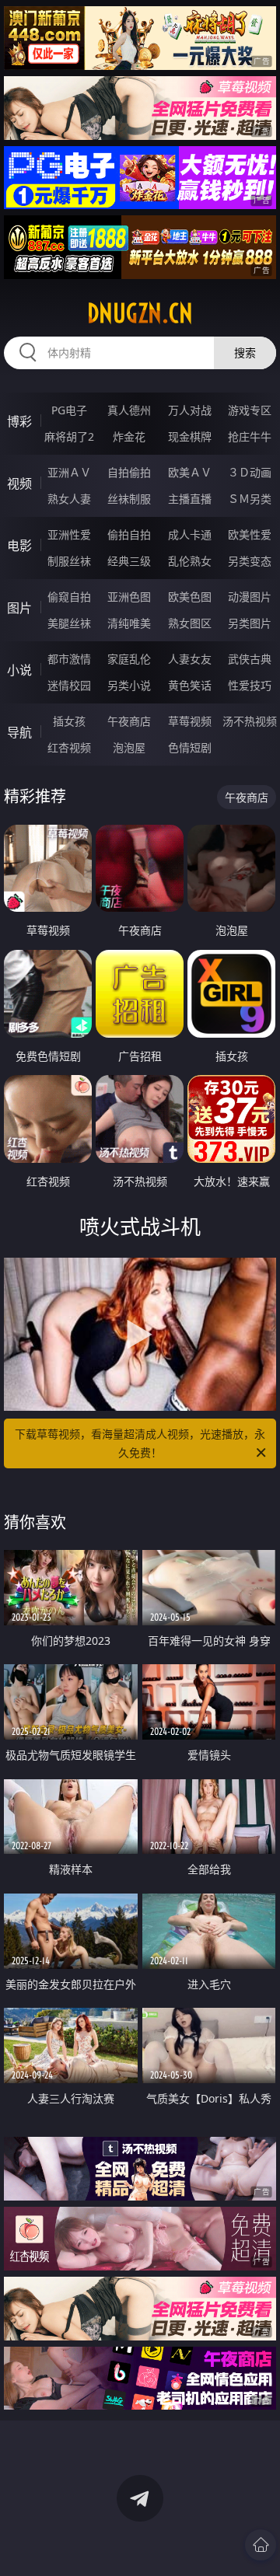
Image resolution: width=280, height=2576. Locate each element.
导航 (19, 732)
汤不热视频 (250, 721)
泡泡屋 (129, 747)
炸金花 (129, 436)
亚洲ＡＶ (69, 472)
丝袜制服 (129, 499)
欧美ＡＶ (190, 472)
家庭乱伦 (129, 659)
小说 (19, 670)
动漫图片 (250, 597)
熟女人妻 (69, 499)
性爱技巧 (250, 685)
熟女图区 (190, 623)
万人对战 (190, 410)
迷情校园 (69, 685)
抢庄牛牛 (250, 436)
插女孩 (69, 721)
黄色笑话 (190, 685)
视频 (19, 483)
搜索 (245, 353)
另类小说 (129, 685)
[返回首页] (261, 2545)
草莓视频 (190, 721)
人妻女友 (190, 659)
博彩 (19, 421)
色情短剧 (190, 747)
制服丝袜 (69, 561)
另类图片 (250, 623)
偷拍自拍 (129, 534)
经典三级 (129, 561)
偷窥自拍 (69, 597)
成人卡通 (190, 534)
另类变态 (250, 561)
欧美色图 (190, 597)
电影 (19, 546)
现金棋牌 (190, 436)
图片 (19, 608)
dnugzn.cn (140, 313)
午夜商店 (129, 721)
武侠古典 (250, 659)
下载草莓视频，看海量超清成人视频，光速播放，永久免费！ (140, 1443)
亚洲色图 (129, 597)
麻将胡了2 (69, 436)
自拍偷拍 (129, 472)
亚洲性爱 (69, 534)
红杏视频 (69, 747)
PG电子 (69, 410)
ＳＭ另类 (250, 499)
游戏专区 (250, 410)
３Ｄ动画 (250, 472)
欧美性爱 (250, 534)
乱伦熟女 (190, 561)
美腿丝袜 (69, 623)
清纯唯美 (129, 623)
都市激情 (69, 659)
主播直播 (190, 499)
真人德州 (129, 410)
